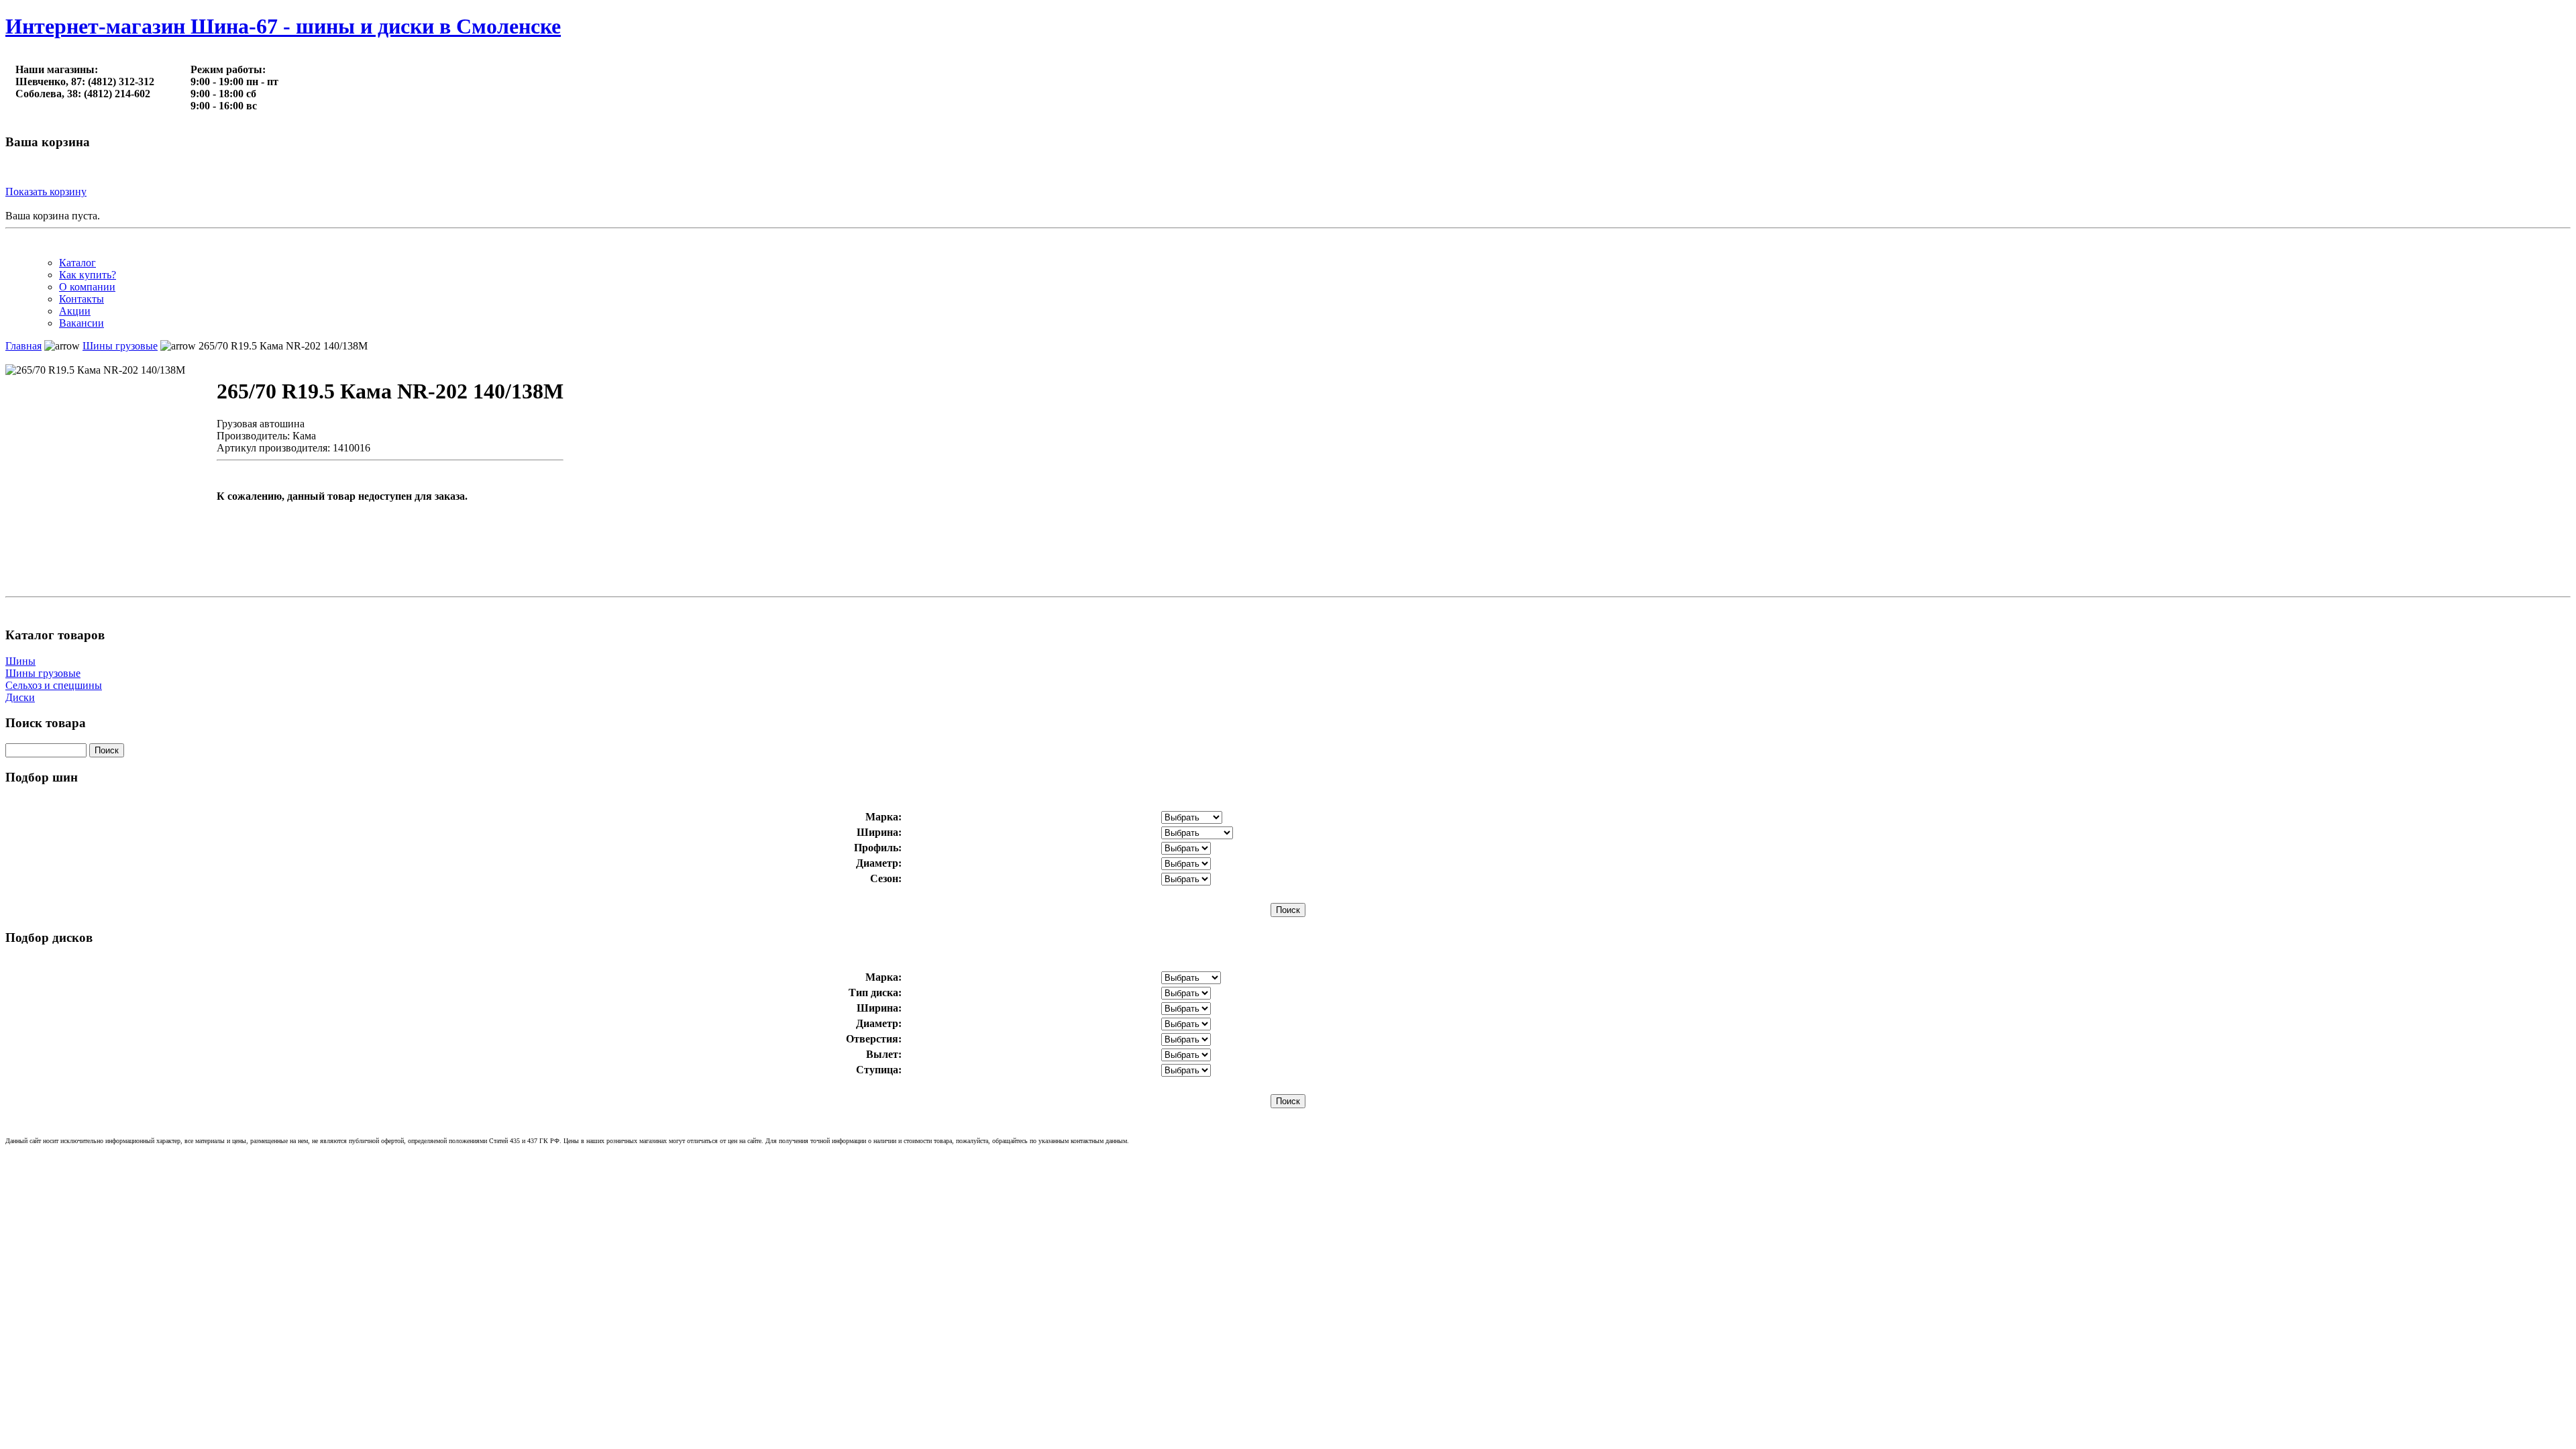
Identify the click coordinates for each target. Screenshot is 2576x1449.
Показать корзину (46, 192)
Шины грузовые (43, 673)
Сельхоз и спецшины (54, 685)
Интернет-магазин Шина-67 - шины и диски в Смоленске (283, 26)
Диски (20, 697)
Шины (20, 661)
